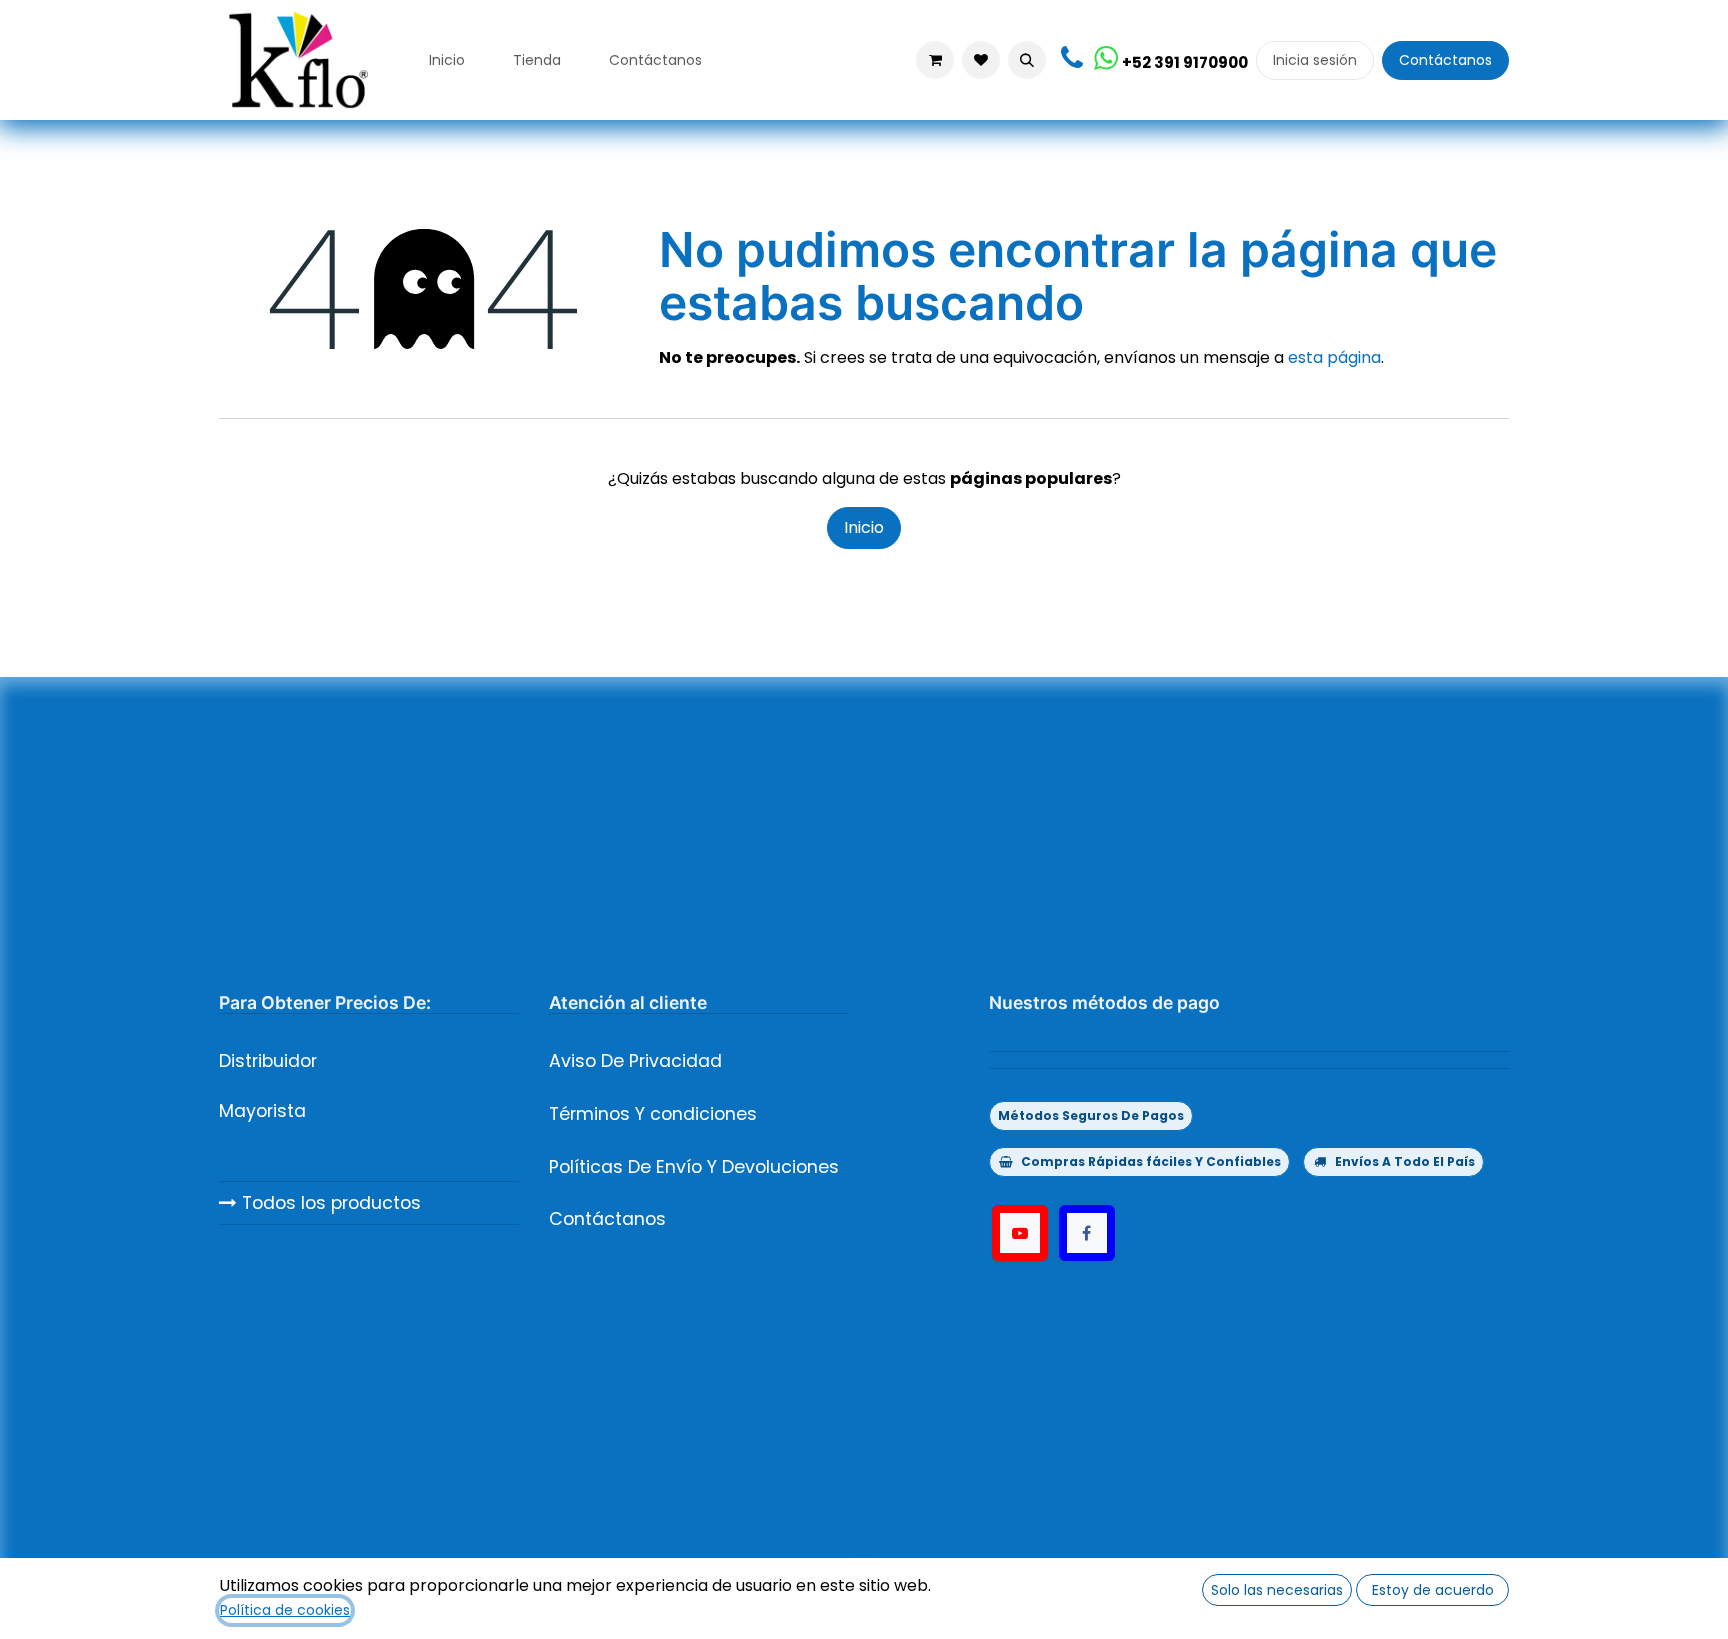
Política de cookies (285, 1610)
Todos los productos (329, 1203)
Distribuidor (268, 1061)
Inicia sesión (1315, 60)
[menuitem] (447, 60)
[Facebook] (1087, 1233)
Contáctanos (1445, 60)
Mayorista (262, 1111)
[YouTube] (1020, 1233)
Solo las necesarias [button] (1277, 1590)
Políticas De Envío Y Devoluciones (694, 1167)
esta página (1334, 357)
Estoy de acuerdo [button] (1433, 1590)
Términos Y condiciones (653, 1114)
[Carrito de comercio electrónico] (935, 60)
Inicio (864, 527)
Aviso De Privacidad (635, 1061)
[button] (1027, 60)
